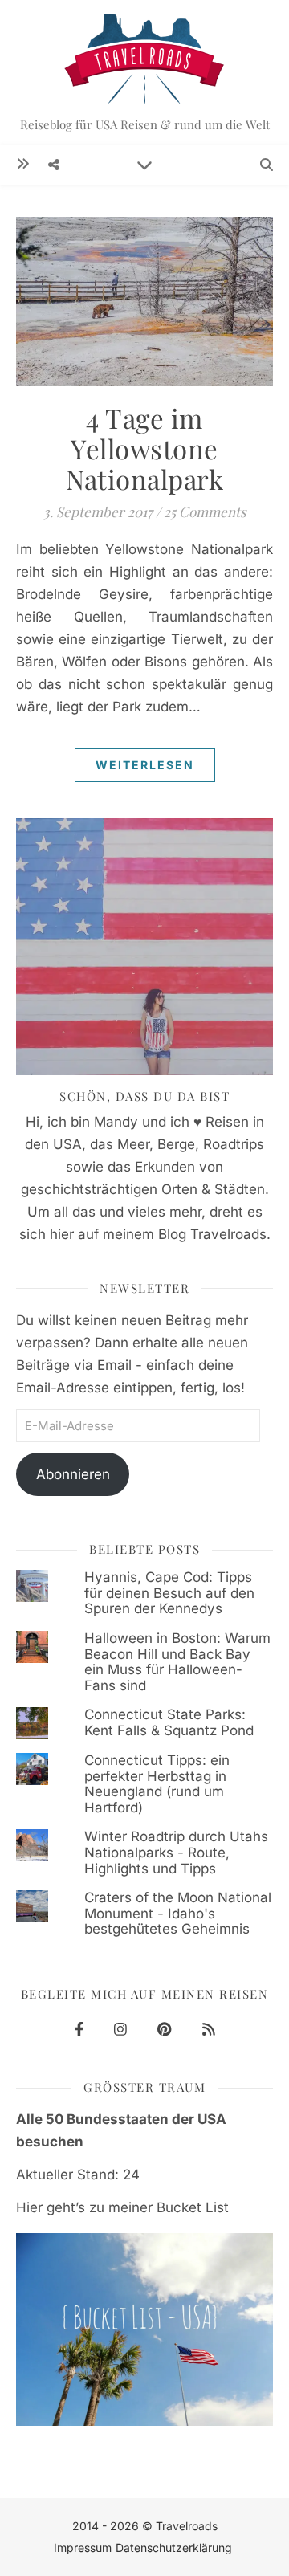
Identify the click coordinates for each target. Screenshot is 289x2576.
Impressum (83, 2547)
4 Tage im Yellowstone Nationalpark (144, 448)
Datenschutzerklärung (174, 2547)
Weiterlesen (145, 765)
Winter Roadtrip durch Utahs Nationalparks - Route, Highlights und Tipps (176, 1852)
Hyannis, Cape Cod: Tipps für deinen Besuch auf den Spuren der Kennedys (169, 1593)
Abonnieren (73, 1474)
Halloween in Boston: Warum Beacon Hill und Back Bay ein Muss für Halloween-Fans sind (177, 1662)
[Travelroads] (144, 72)
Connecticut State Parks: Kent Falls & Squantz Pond (169, 1722)
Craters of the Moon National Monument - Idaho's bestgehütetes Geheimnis (178, 1913)
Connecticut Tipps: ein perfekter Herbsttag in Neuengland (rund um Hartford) (157, 1784)
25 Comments (205, 512)
